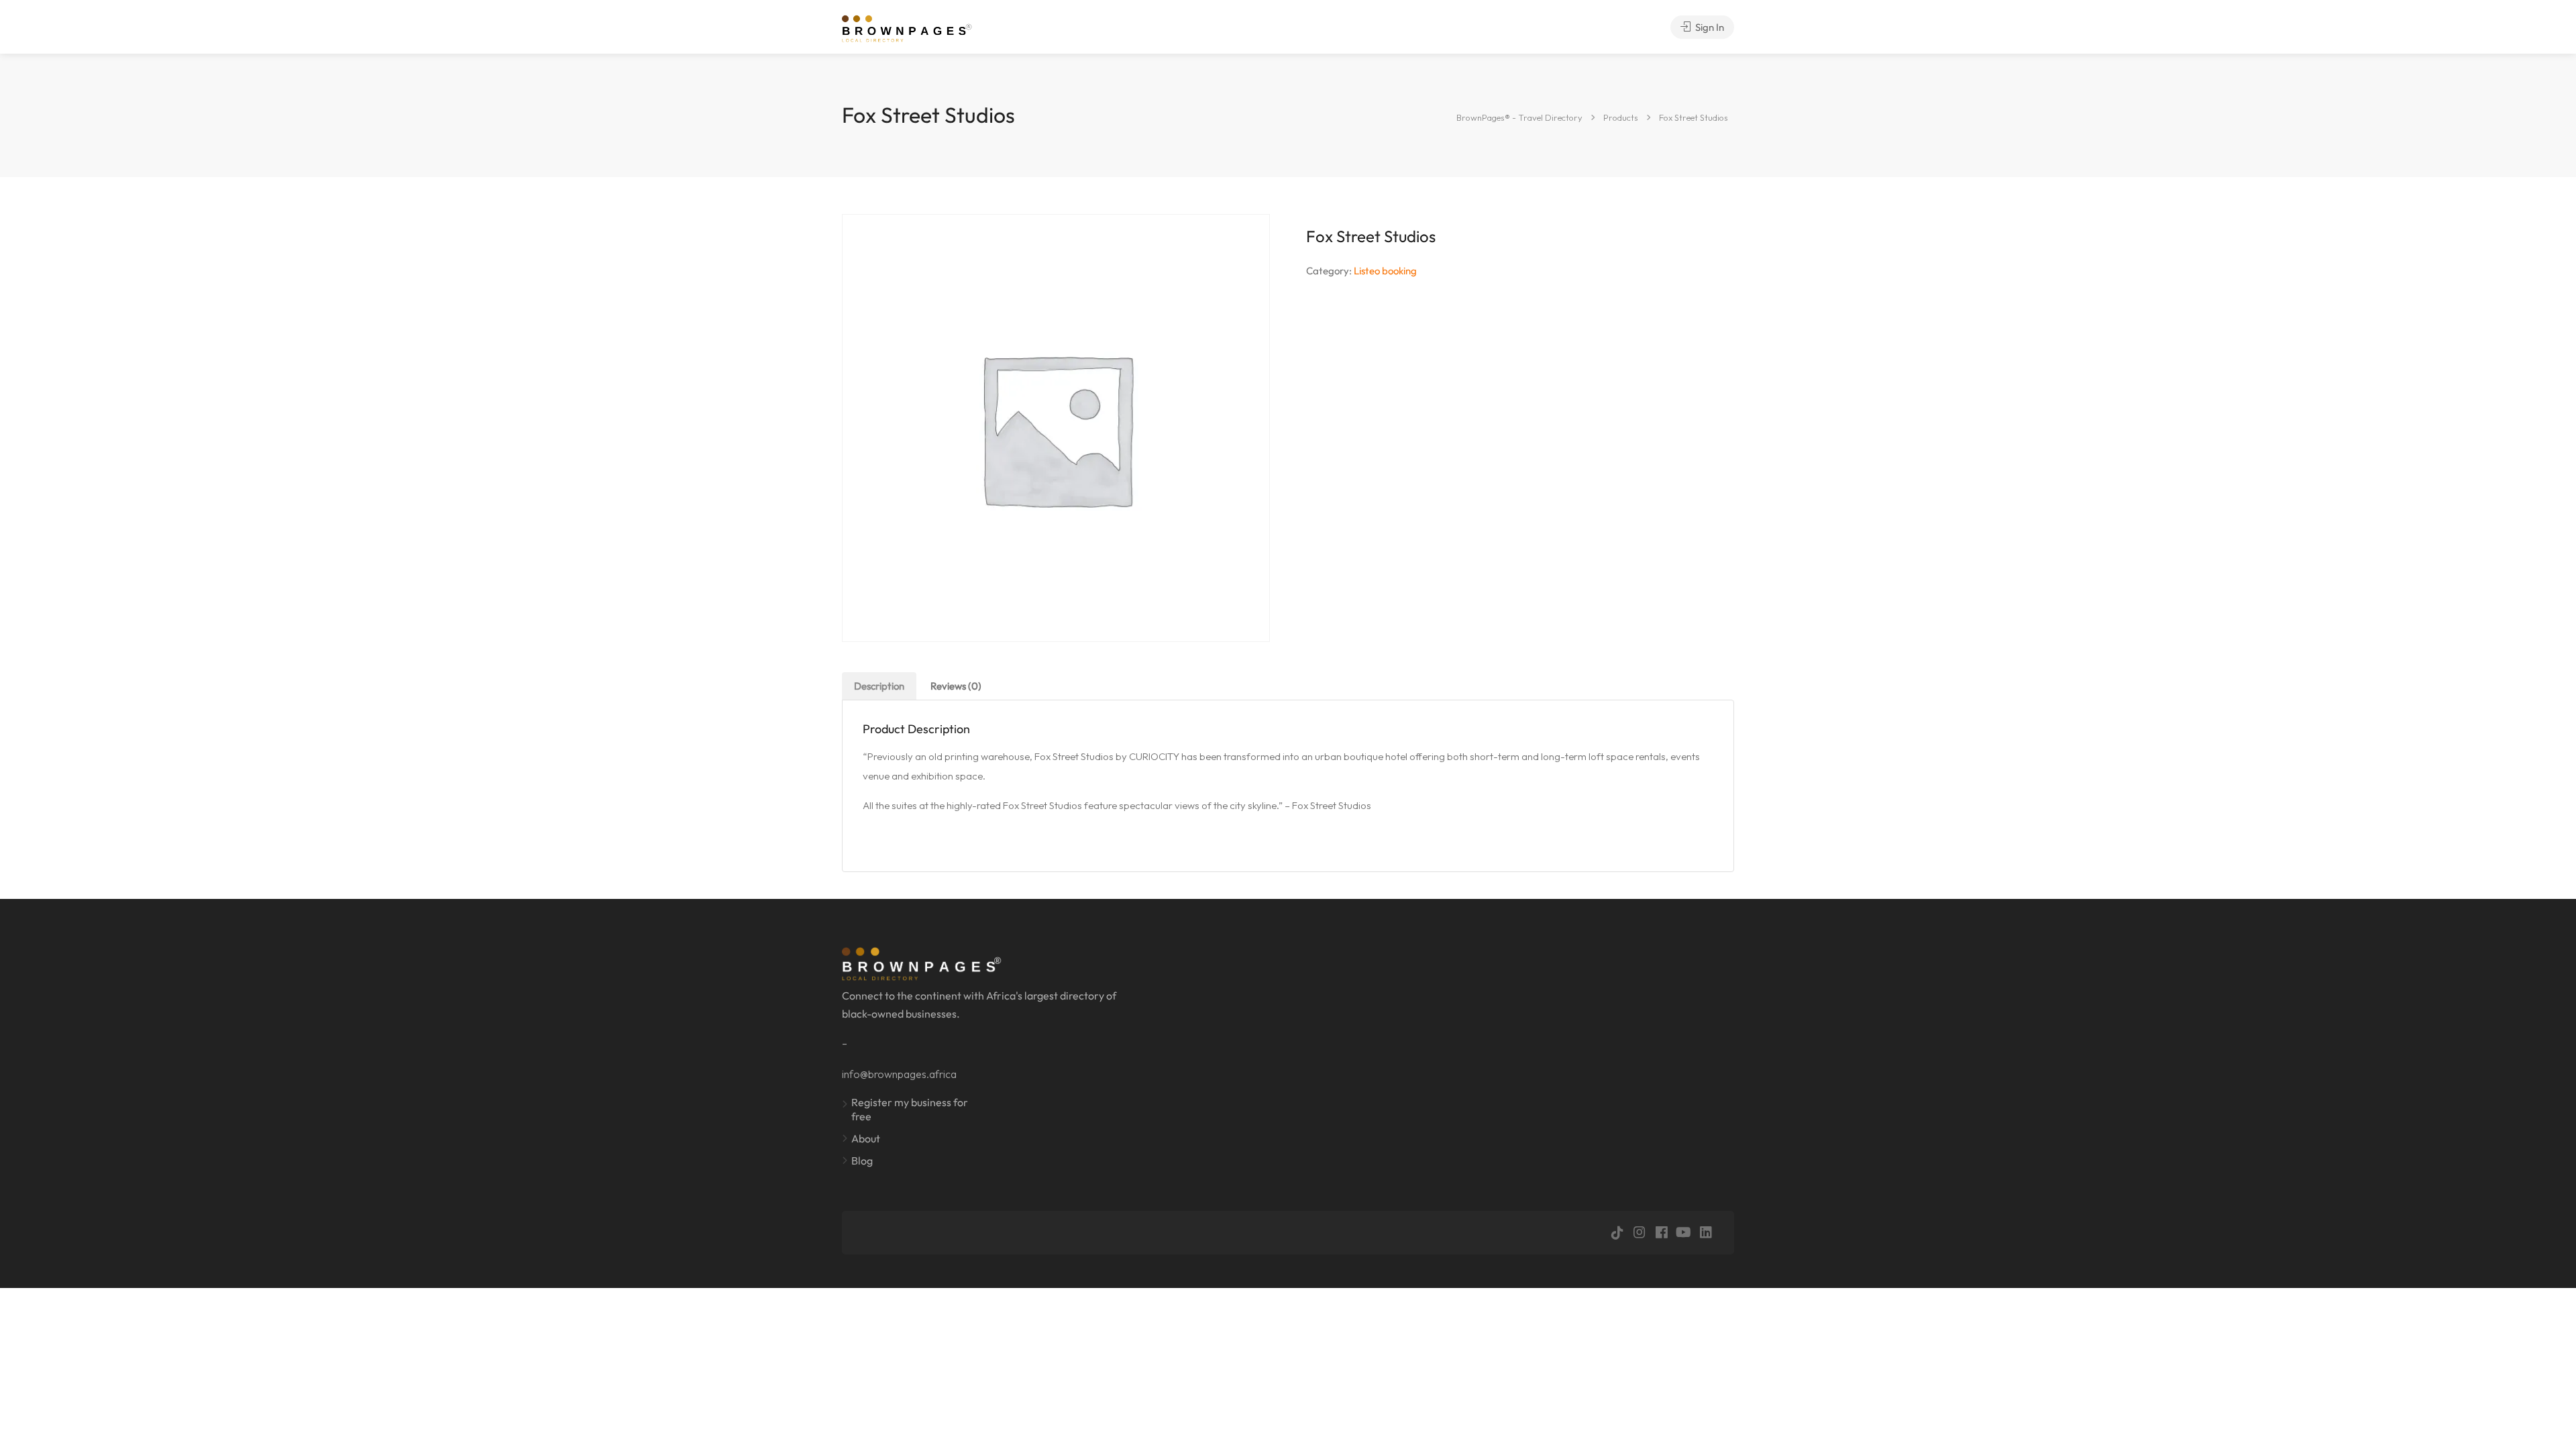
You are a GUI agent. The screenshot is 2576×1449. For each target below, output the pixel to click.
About (866, 1138)
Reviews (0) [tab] (956, 686)
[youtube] (1683, 1233)
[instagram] (1639, 1233)
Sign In (1709, 27)
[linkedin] (1706, 1233)
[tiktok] (1617, 1233)
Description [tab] (879, 686)
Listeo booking (1385, 271)
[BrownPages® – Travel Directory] (914, 27)
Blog (862, 1161)
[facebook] (1661, 1233)
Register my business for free (910, 1109)
